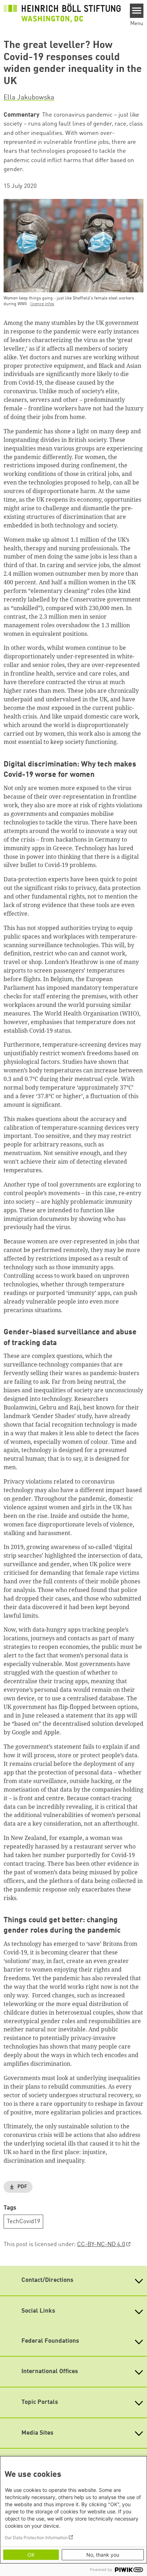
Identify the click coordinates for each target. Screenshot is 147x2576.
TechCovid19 (24, 2222)
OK (31, 2555)
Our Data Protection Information (36, 2538)
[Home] (62, 13)
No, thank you (103, 2555)
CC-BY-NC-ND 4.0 (101, 2244)
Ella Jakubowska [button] (29, 98)
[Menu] (137, 11)
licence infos (42, 304)
